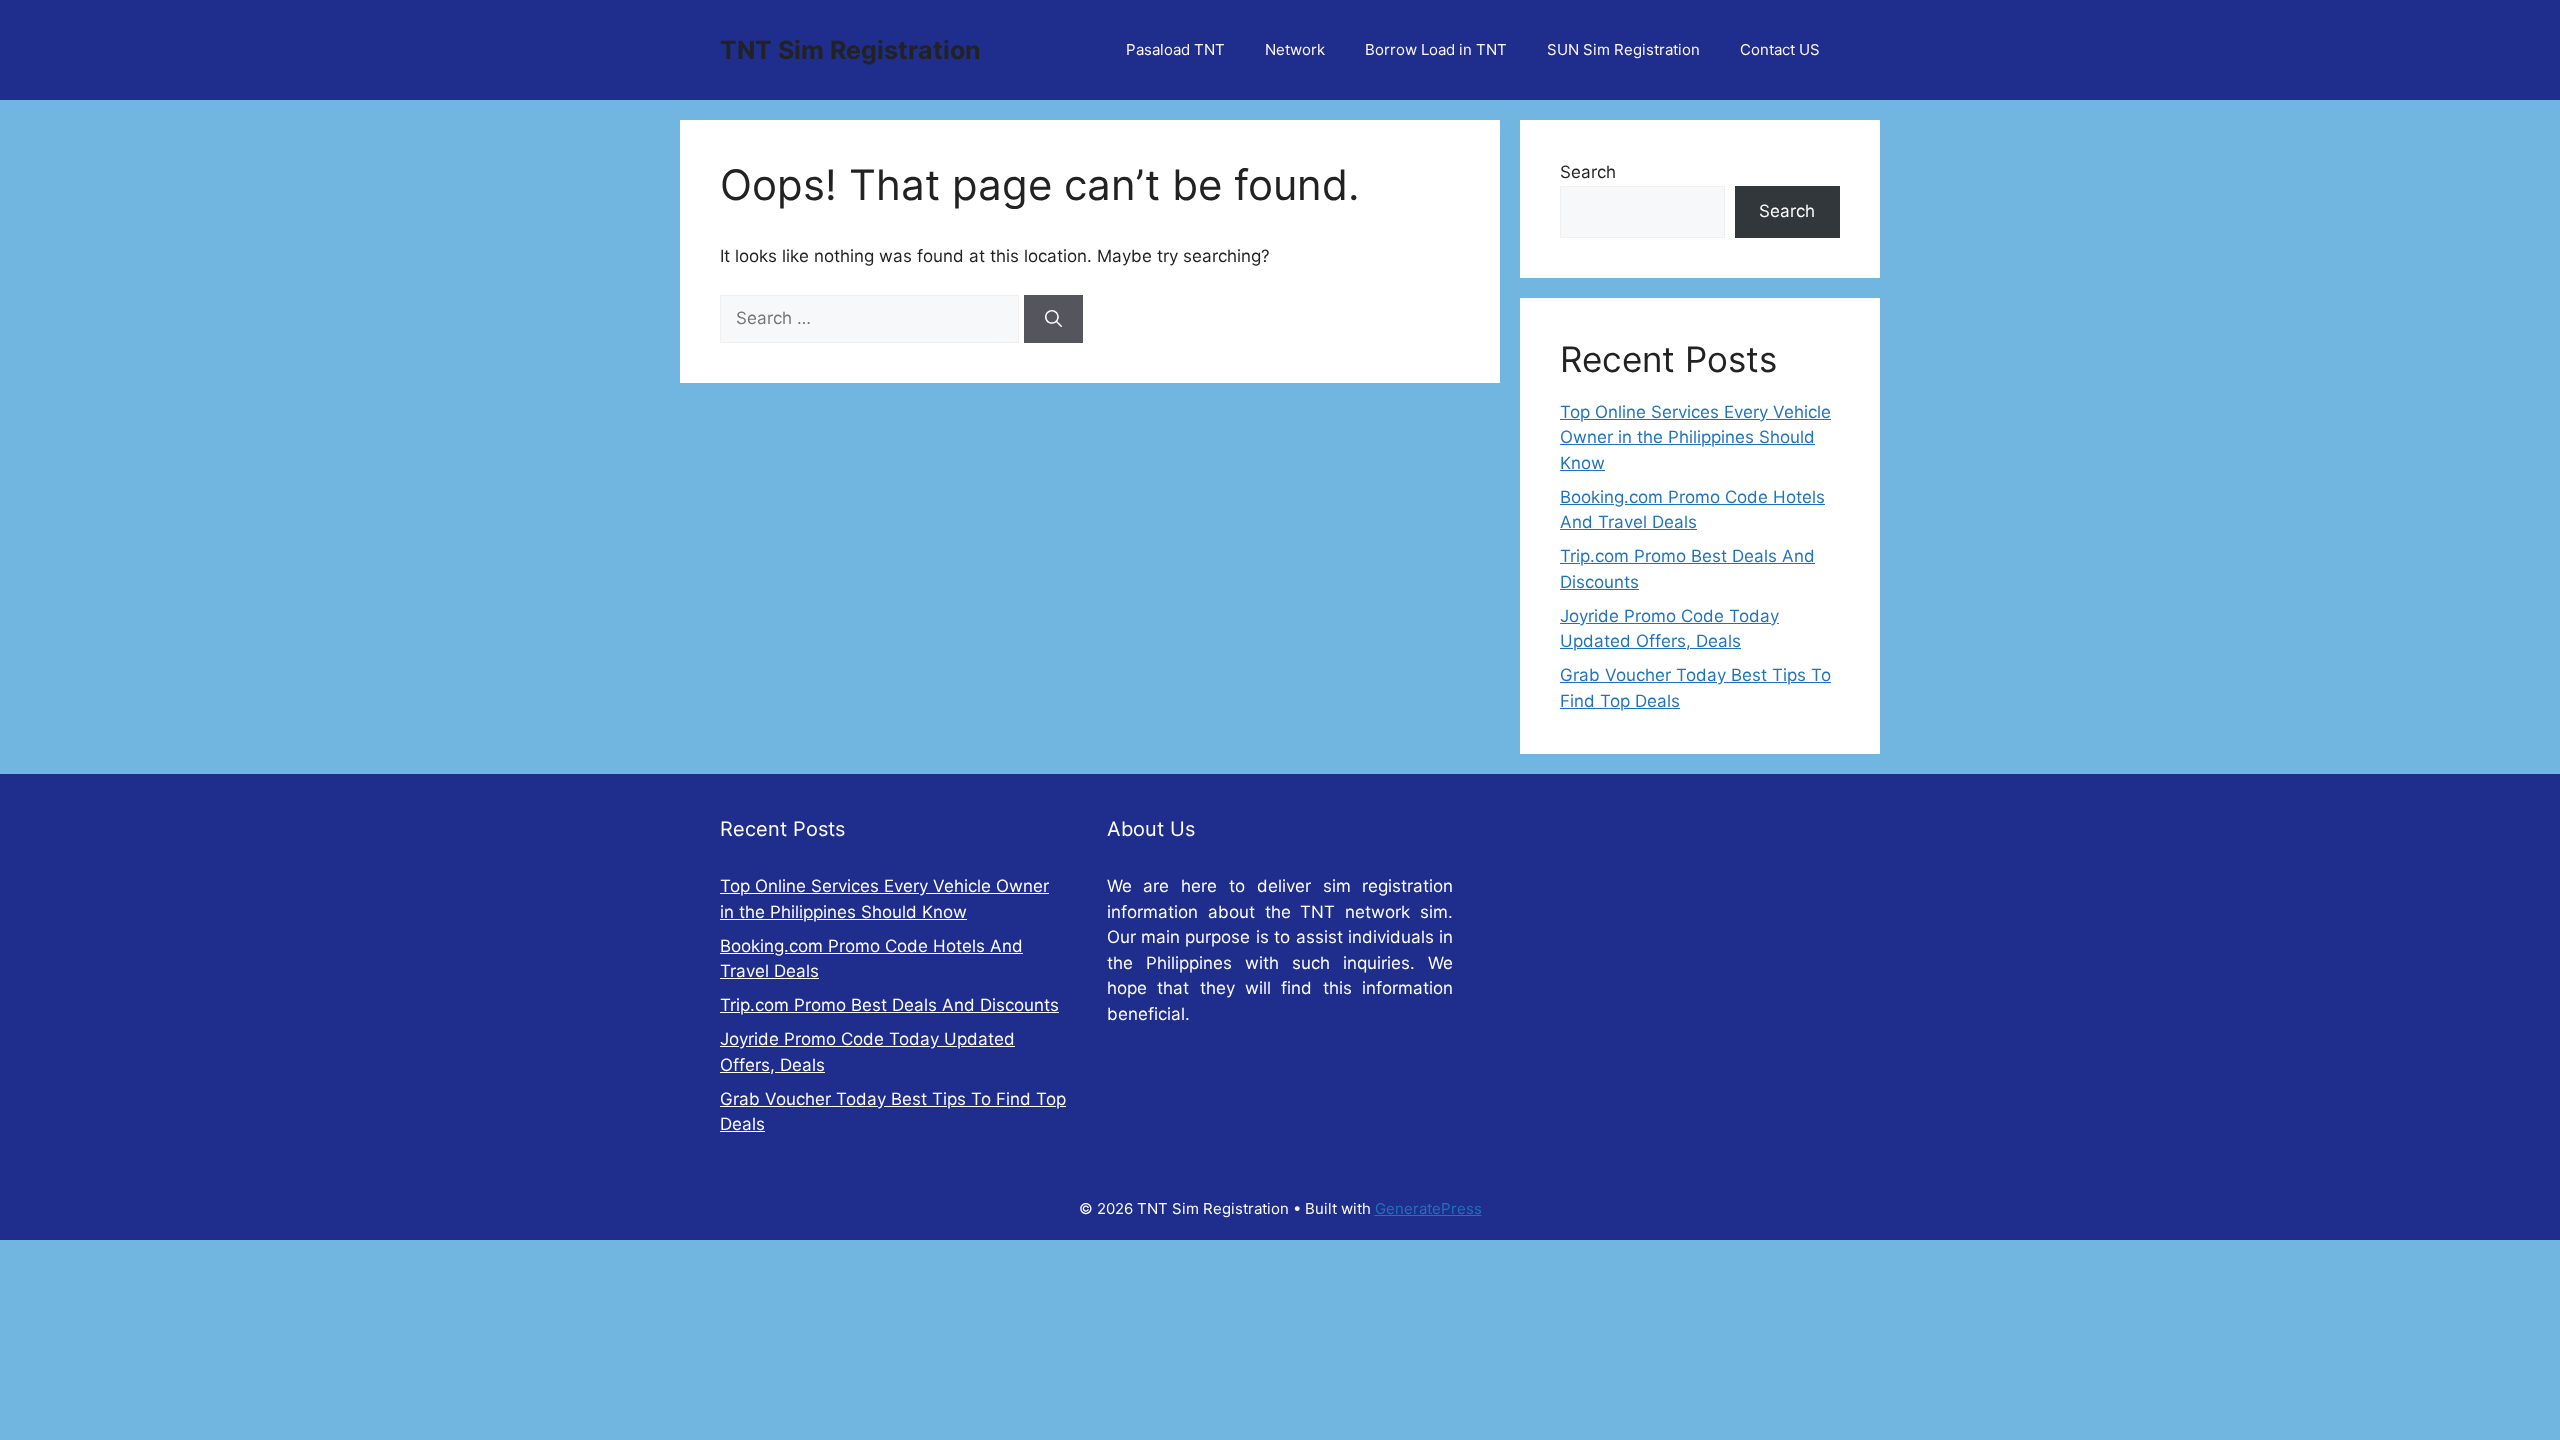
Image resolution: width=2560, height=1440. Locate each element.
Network (1295, 49)
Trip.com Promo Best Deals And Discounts (889, 1005)
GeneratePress (1428, 1208)
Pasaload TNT (1175, 49)
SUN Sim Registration (1623, 49)
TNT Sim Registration (850, 50)
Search (1588, 172)
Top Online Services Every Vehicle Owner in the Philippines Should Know (1695, 437)
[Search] (1053, 319)
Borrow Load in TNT (1436, 49)
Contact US (1780, 49)
